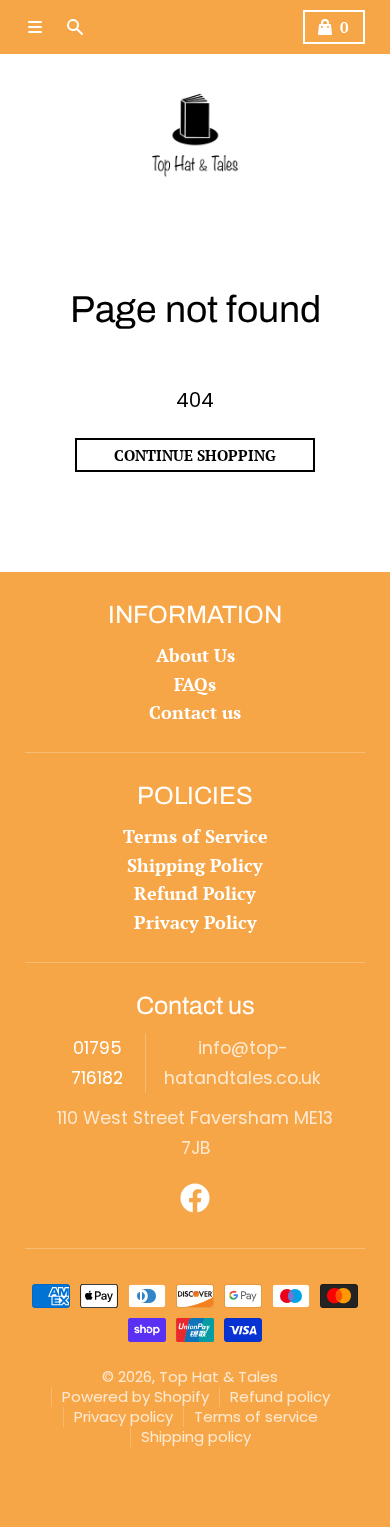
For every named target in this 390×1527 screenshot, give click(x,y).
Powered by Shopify (135, 1396)
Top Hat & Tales (218, 1376)
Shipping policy (196, 1436)
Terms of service (256, 1416)
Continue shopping (195, 455)
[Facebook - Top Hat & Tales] (195, 1198)
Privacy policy (123, 1416)
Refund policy (280, 1396)
